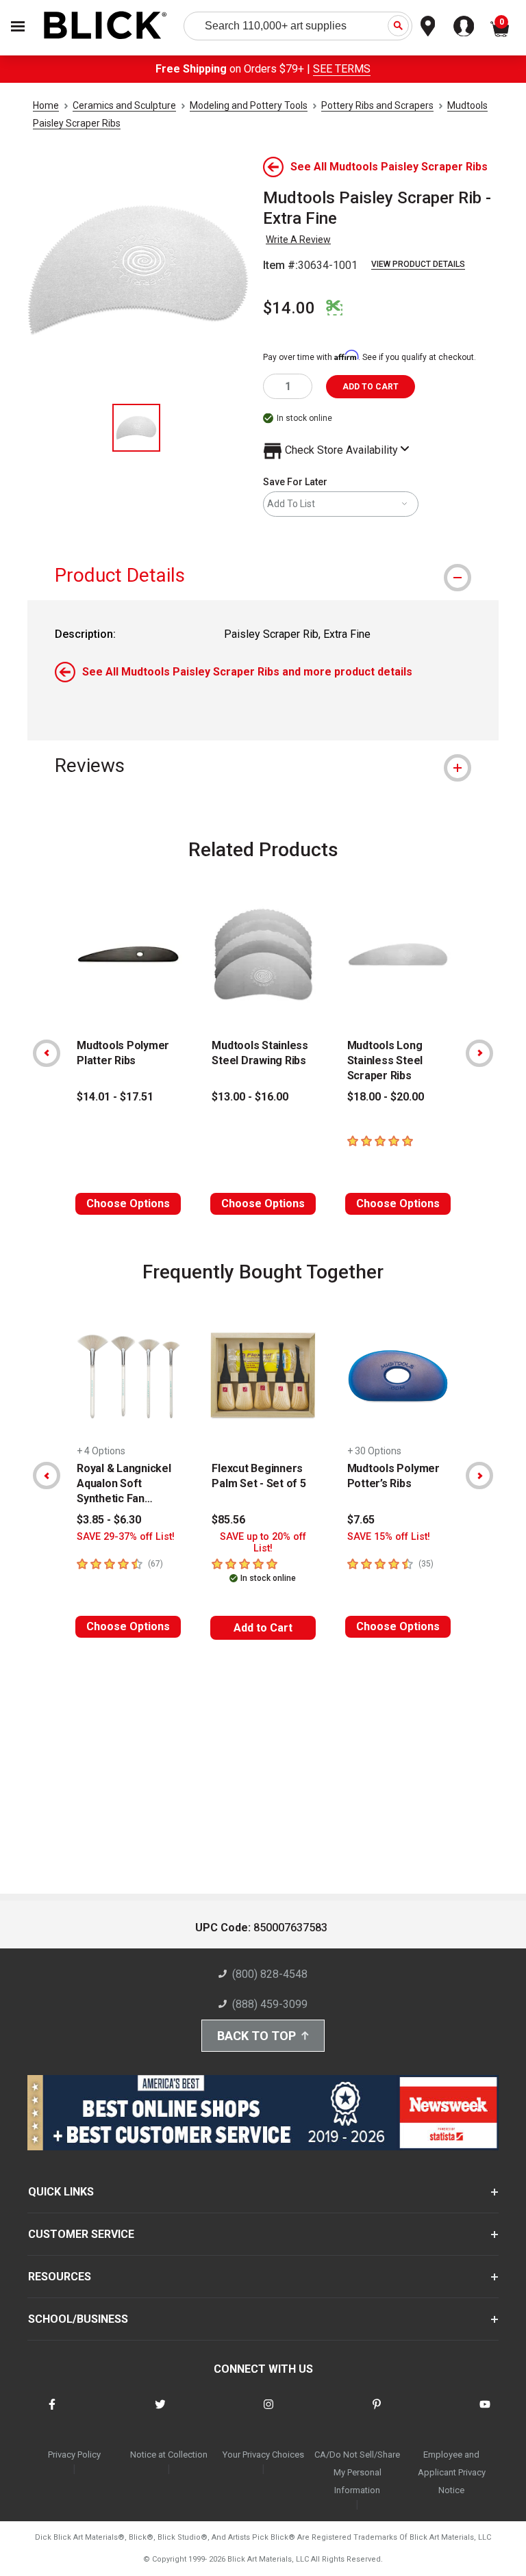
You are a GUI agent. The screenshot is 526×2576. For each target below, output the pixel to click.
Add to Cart (263, 1628)
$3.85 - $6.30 (109, 1520)
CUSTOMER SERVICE (81, 2234)
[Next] (479, 1053)
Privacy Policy (74, 2455)
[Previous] (47, 1053)
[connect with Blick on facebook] (52, 2413)
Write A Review (298, 240)
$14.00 (289, 308)
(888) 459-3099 (270, 2004)
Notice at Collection (169, 2455)
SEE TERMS (342, 69)
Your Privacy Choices (263, 2455)
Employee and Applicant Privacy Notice (452, 2472)
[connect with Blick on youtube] (485, 2413)
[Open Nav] (18, 26)
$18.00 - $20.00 (386, 1097)
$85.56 (228, 1520)
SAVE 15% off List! (389, 1537)
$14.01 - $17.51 (115, 1097)
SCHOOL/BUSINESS (78, 2319)
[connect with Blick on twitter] (160, 2413)
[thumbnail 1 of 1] (136, 428)
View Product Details (418, 264)
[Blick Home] (105, 26)
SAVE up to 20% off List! (263, 1543)
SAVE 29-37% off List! (126, 1537)
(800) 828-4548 (270, 1974)
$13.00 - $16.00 (250, 1097)
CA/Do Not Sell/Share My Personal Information (357, 2472)
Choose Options (128, 1203)
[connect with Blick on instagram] (268, 2413)
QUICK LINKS (61, 2192)
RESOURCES (60, 2277)
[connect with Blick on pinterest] (377, 2413)
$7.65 (361, 1520)
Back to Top (256, 2036)
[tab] (263, 575)
